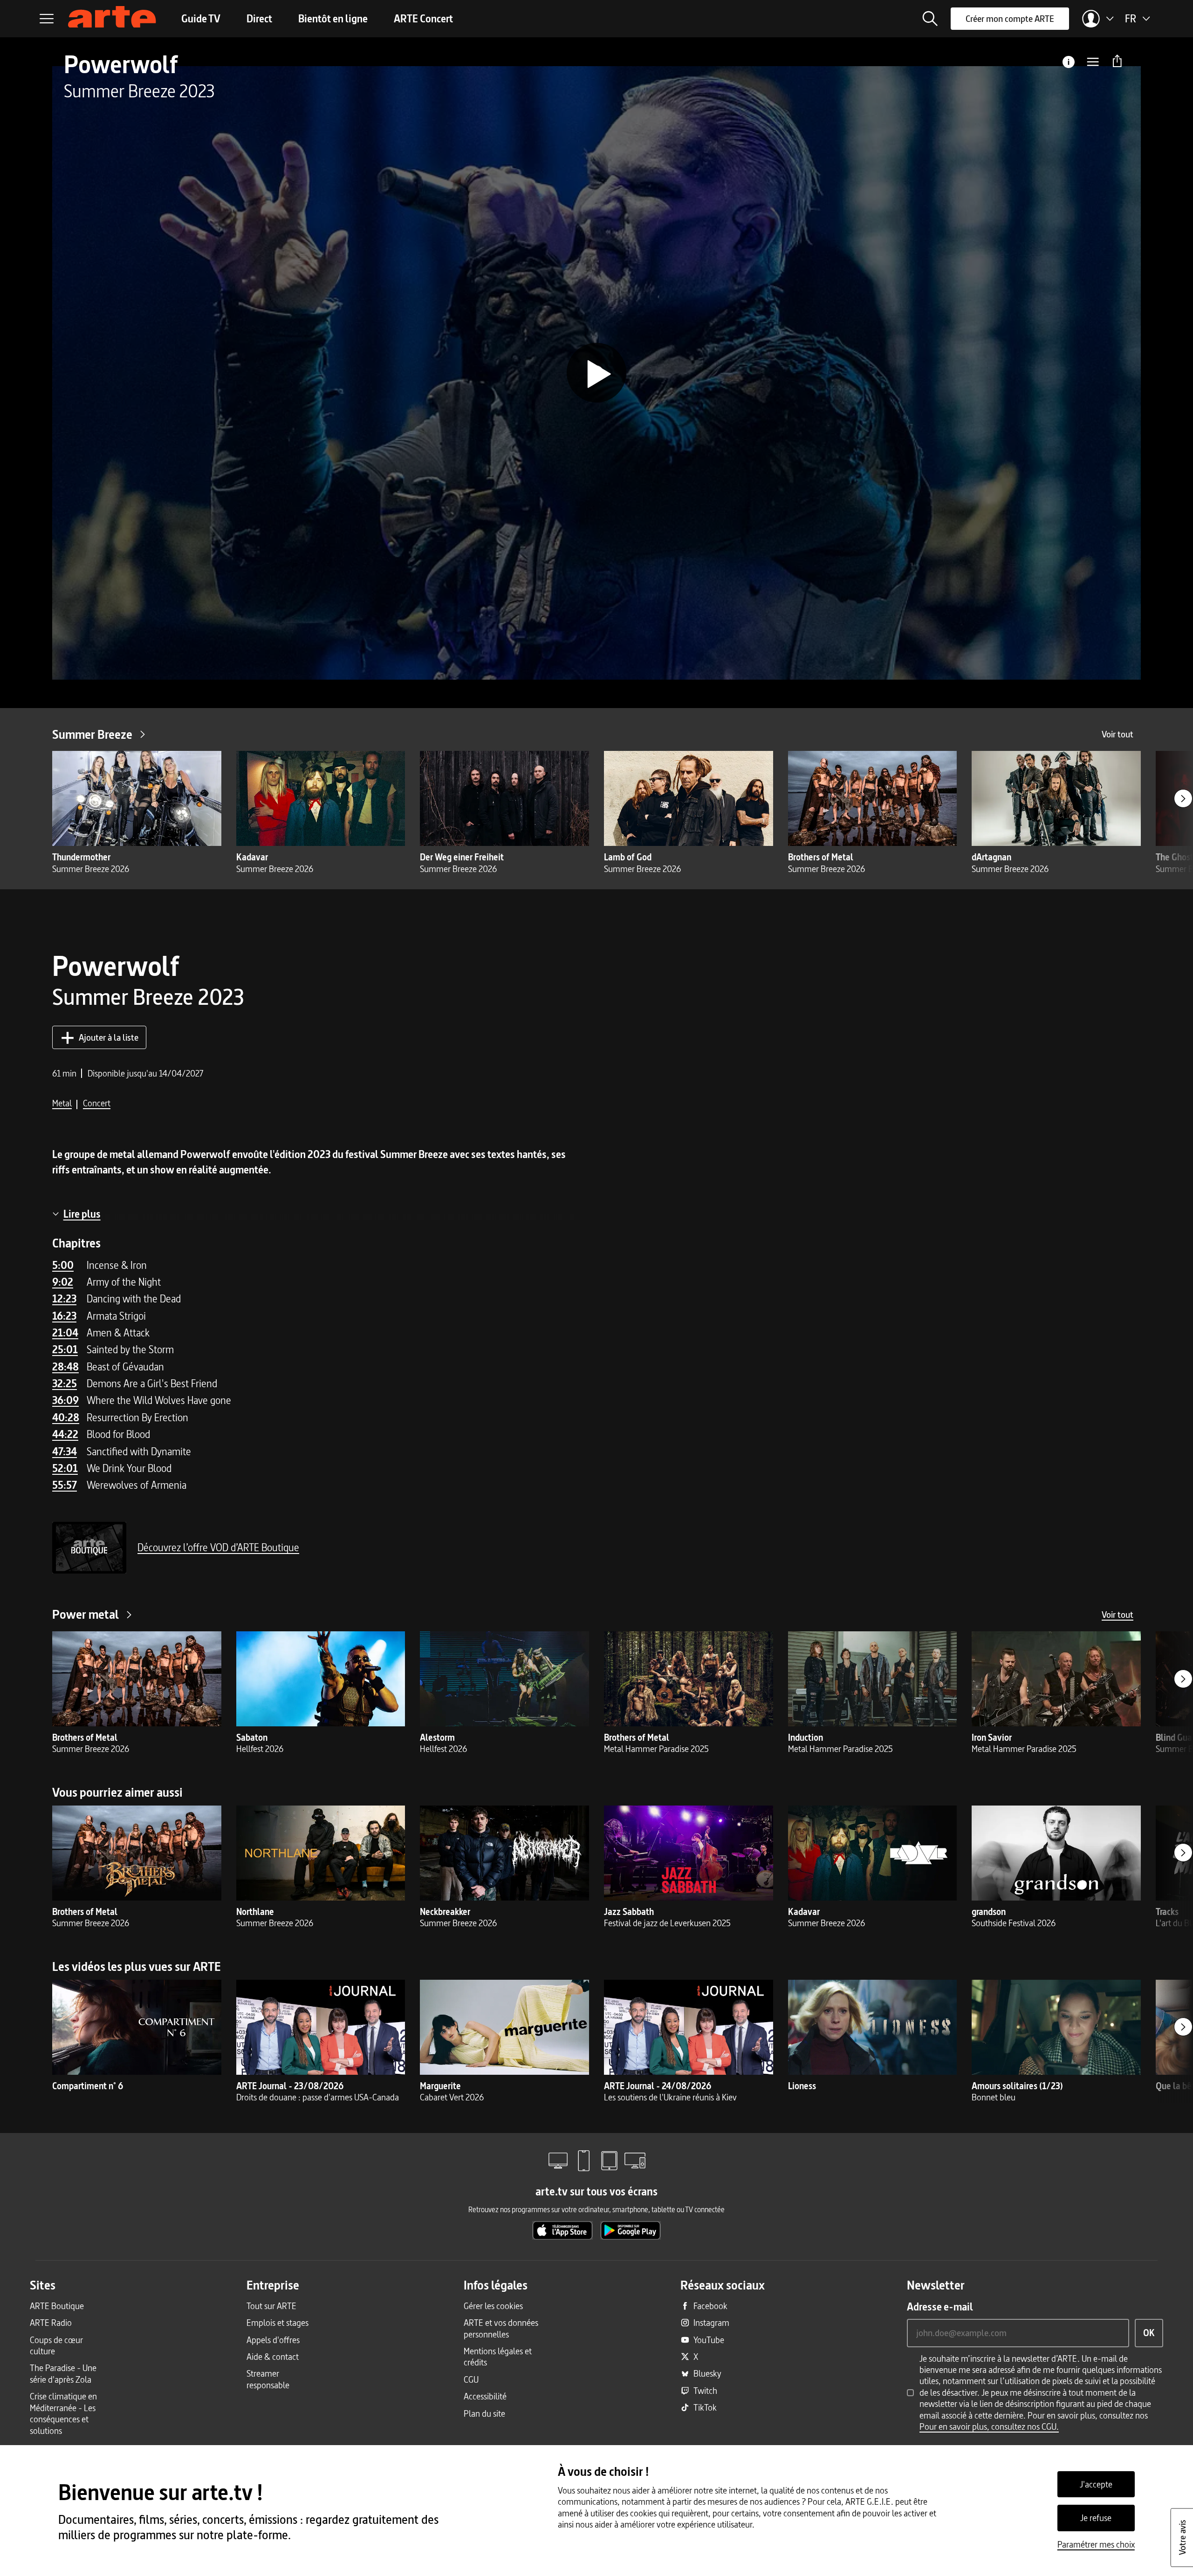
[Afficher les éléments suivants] (1183, 798)
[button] (930, 19)
